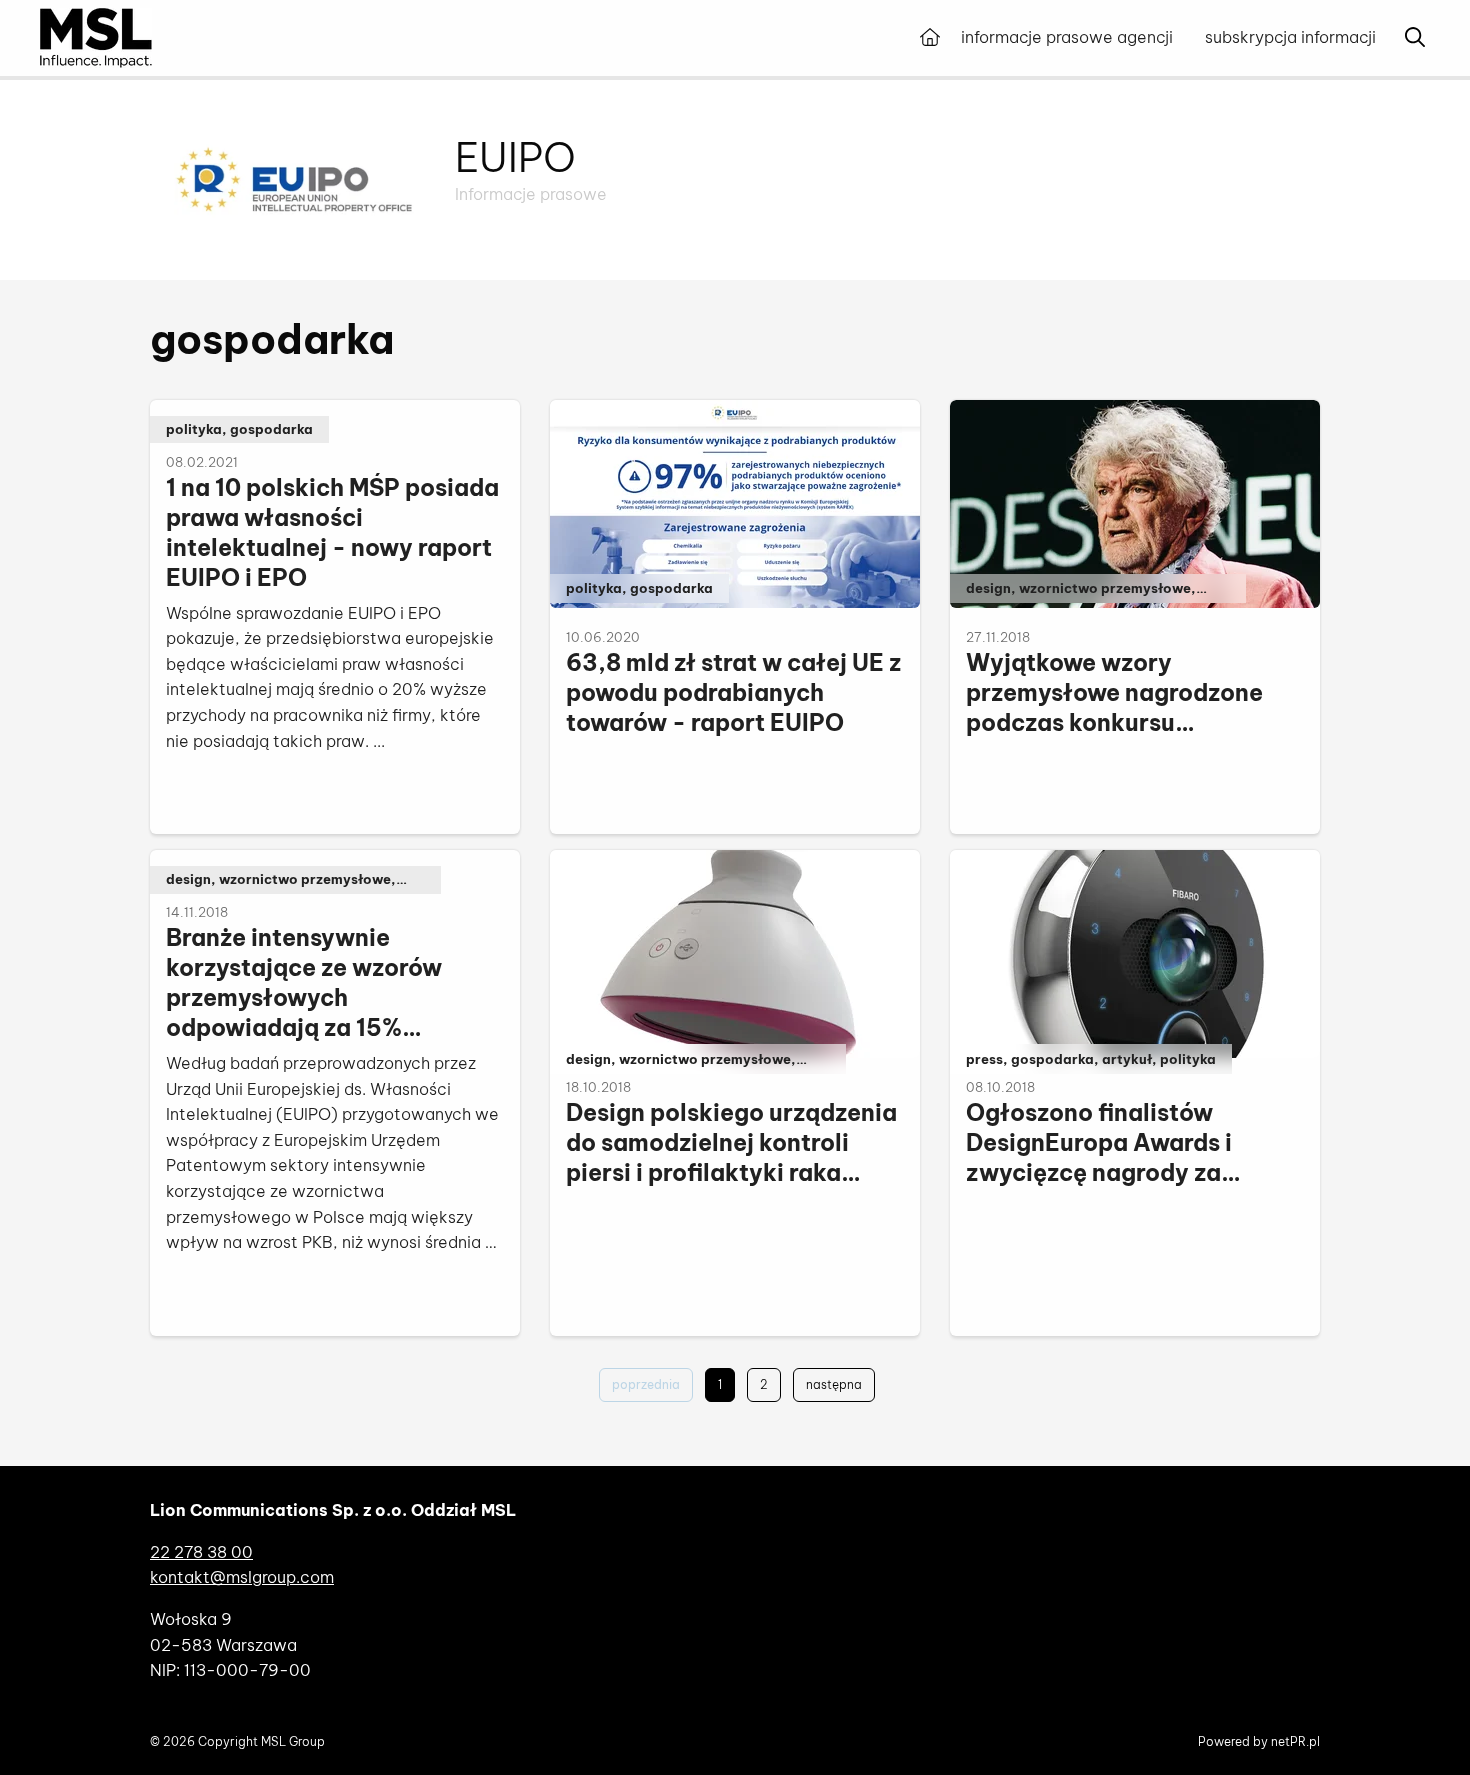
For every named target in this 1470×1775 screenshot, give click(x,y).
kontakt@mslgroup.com (242, 1577)
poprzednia (646, 1384)
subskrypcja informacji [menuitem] (1290, 37)
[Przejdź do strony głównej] (930, 38)
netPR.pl (1295, 1741)
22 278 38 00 (201, 1552)
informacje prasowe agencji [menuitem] (1067, 37)
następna (834, 1384)
